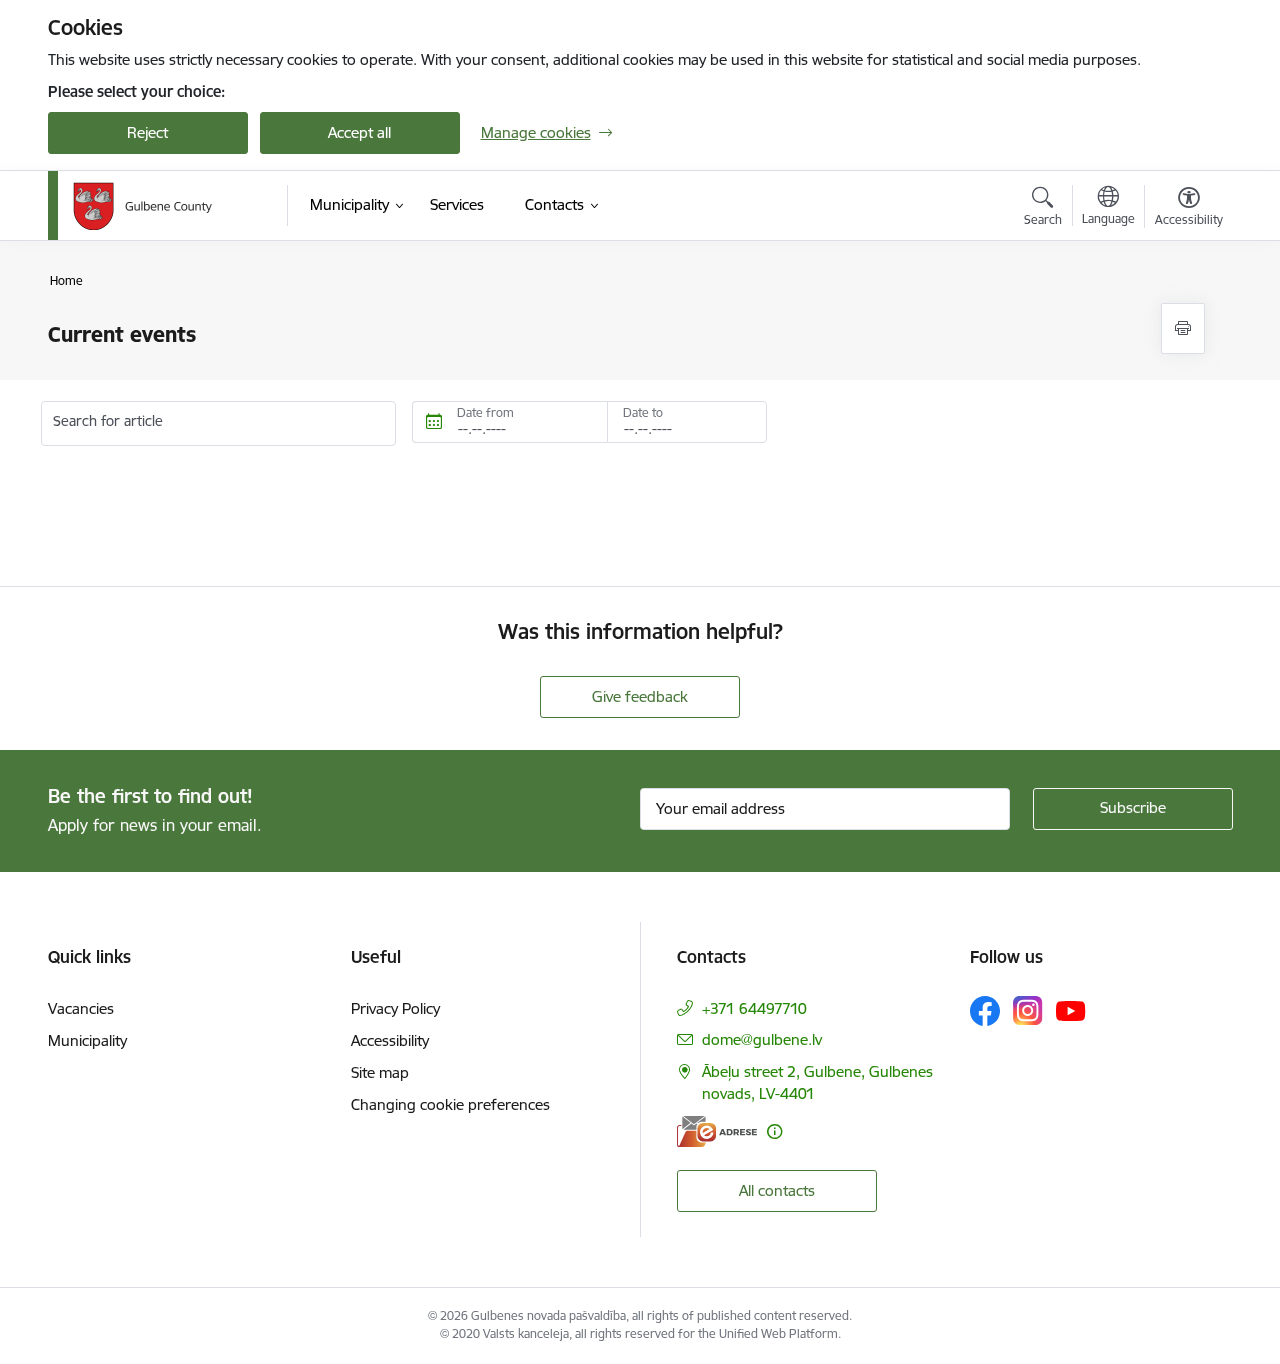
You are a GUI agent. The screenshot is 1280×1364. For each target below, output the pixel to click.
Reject (147, 132)
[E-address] (717, 1131)
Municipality (87, 1040)
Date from (485, 412)
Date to (643, 412)
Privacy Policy (395, 1008)
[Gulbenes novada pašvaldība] (142, 206)
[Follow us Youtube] (1071, 1010)
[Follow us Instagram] (1028, 1010)
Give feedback (640, 696)
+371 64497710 (754, 1008)
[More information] (774, 1131)
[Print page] (1183, 328)
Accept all (359, 132)
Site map (380, 1072)
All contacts (777, 1190)
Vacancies (81, 1008)
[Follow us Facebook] (985, 1011)
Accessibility (390, 1040)
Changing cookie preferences (450, 1104)
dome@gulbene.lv (762, 1039)
